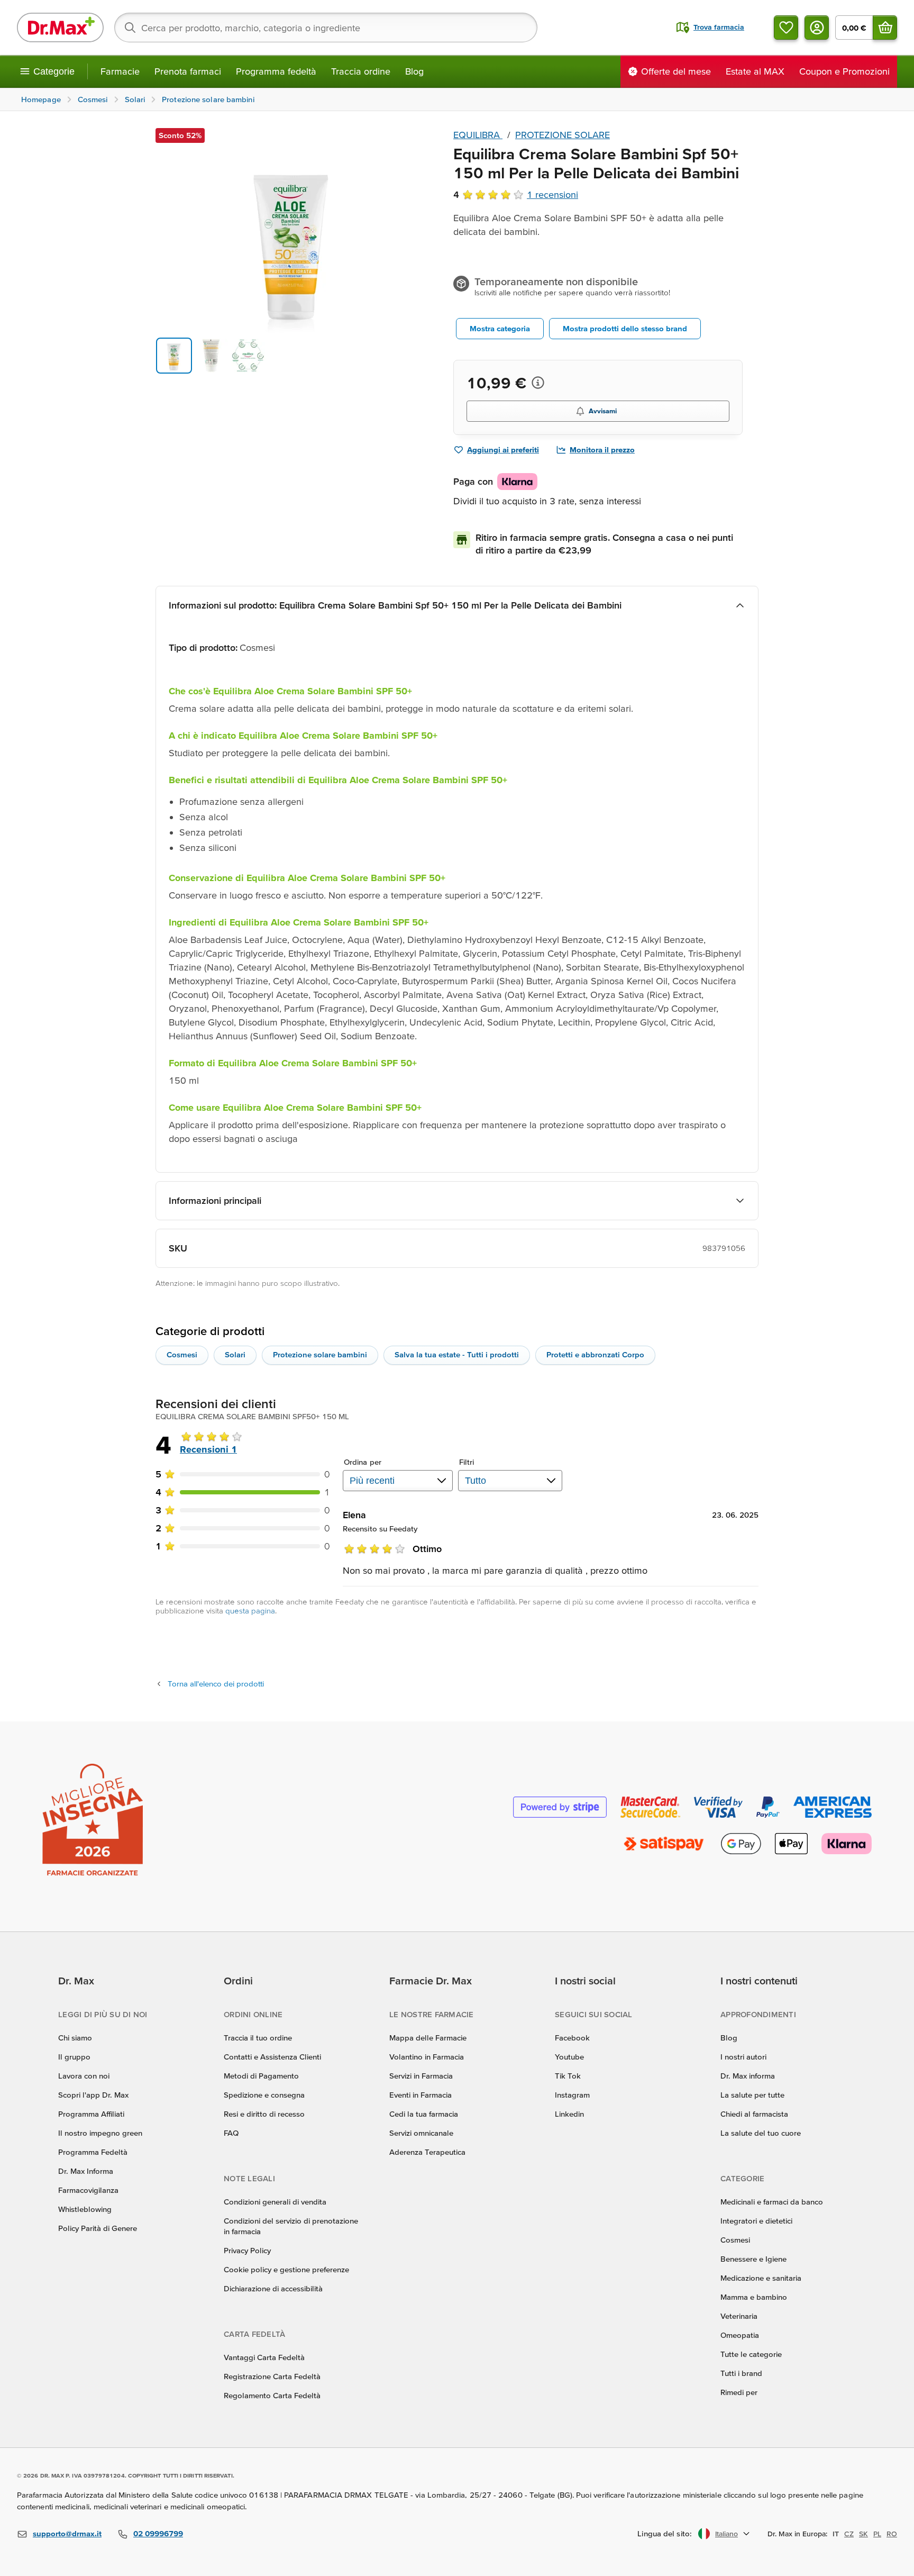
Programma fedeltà (276, 71)
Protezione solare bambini (320, 1354)
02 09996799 (158, 2533)
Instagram (572, 2095)
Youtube (569, 2057)
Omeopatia (740, 2335)
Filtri (467, 1462)
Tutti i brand (741, 2373)
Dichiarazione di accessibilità (273, 2288)
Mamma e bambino (754, 2297)
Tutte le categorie (751, 2354)
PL (877, 2534)
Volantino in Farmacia (427, 2057)
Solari (235, 1354)
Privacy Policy (247, 2250)
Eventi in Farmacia (421, 2095)
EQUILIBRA (478, 135)
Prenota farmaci (188, 71)
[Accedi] (817, 28)
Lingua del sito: (665, 2533)
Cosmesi (182, 1354)
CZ (849, 2534)
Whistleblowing (85, 2209)
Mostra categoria (500, 328)
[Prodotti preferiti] (786, 28)
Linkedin (569, 2114)
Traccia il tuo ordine (258, 2038)
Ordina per (363, 1462)
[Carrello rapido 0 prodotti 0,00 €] (885, 28)
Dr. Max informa (748, 2076)
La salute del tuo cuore (761, 2133)
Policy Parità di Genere (98, 2228)
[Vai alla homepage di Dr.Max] (60, 28)
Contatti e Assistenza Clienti (272, 2057)
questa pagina (250, 1611)
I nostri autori (743, 2057)
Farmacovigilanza (88, 2190)
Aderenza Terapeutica (427, 2152)
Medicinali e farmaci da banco (772, 2202)
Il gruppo (74, 2057)
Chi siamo (75, 2038)
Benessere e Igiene (753, 2259)
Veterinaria (739, 2316)
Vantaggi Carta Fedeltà (264, 2357)
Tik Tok (568, 2076)
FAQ (231, 2133)
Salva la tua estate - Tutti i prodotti (457, 1354)
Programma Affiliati (91, 2114)
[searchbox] (326, 28)
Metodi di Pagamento (261, 2076)
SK (863, 2534)
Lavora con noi (84, 2076)
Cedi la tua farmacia (424, 2114)
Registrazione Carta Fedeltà (272, 2376)
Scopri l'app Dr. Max (93, 2095)
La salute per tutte (752, 2095)
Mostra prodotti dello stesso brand (625, 328)
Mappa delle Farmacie (428, 2038)
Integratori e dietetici (756, 2221)
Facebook (572, 2038)
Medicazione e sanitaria (761, 2278)
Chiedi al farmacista (754, 2114)
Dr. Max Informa (86, 2171)
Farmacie (120, 71)
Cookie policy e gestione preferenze (286, 2269)
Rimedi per (739, 2392)
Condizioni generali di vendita (275, 2202)
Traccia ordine (361, 71)
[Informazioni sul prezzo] (538, 383)
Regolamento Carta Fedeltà (272, 2395)
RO (892, 2534)
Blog (414, 71)
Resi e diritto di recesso (264, 2114)
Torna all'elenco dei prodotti (216, 1684)
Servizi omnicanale (421, 2133)
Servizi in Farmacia (421, 2076)
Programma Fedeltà (93, 2152)
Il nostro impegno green (100, 2133)
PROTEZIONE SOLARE (563, 135)
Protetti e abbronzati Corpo (595, 1354)
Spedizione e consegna (264, 2095)
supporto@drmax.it (67, 2533)
